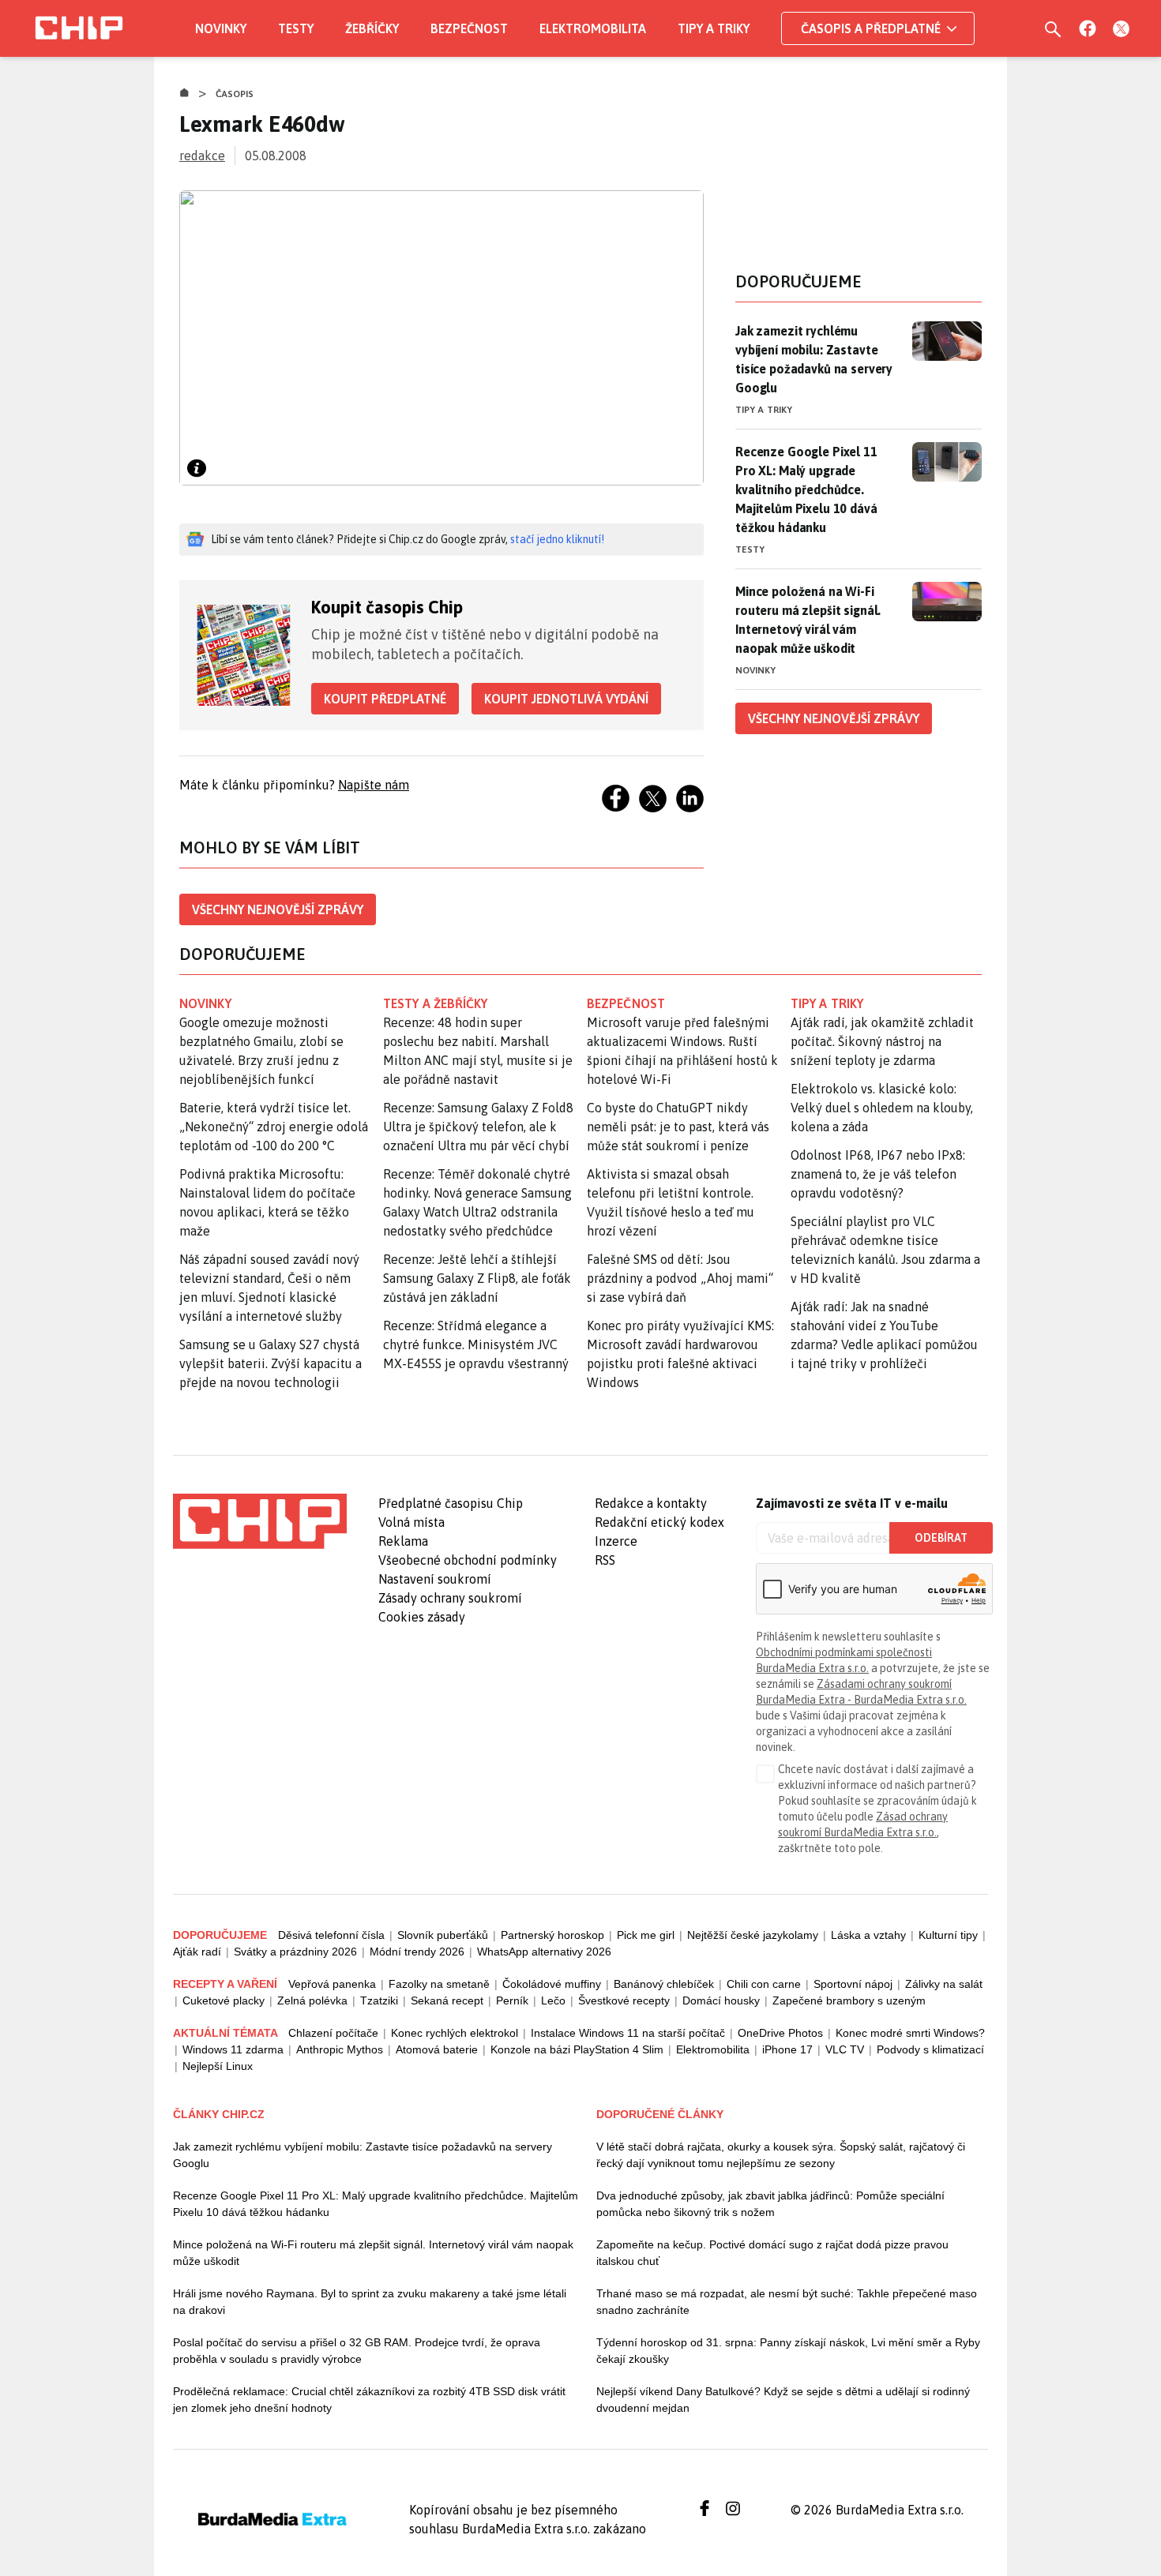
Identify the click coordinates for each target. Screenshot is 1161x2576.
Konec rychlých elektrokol (455, 2033)
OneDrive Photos (780, 2033)
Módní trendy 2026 (417, 1952)
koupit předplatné (385, 699)
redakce (202, 156)
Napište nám (374, 785)
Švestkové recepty (624, 2000)
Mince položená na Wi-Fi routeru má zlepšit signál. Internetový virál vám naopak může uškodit (808, 620)
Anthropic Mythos (340, 2049)
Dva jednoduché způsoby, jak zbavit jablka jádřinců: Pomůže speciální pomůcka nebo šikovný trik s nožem (770, 2204)
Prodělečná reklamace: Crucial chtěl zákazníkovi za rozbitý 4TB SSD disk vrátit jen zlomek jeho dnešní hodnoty (369, 2400)
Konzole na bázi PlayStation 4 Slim (577, 2049)
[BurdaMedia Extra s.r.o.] (260, 1521)
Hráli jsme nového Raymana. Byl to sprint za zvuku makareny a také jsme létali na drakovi (370, 2302)
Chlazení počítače (333, 2033)
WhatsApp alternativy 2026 (544, 1952)
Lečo (553, 2000)
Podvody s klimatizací (930, 2049)
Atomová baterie (437, 2049)
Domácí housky (721, 2000)
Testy (296, 28)
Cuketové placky (224, 2000)
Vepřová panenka (332, 1984)
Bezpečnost (469, 28)
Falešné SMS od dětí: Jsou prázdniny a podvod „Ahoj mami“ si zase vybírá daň (680, 1278)
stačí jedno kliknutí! (557, 539)
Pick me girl (646, 1935)
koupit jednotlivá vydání (566, 699)
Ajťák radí (197, 1952)
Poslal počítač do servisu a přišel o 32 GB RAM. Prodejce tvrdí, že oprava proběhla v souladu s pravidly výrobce (357, 2351)
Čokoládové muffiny (552, 1984)
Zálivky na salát (944, 1984)
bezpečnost (626, 1003)
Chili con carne (764, 1984)
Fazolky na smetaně (439, 1984)
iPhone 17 (787, 2049)
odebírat (941, 1538)
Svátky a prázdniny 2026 (295, 1952)
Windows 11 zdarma (233, 2049)
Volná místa (411, 1522)
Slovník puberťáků (443, 1935)
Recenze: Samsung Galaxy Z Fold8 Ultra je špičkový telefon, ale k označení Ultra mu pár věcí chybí (478, 1127)
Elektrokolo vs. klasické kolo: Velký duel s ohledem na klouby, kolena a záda (882, 1108)
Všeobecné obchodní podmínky (468, 1560)
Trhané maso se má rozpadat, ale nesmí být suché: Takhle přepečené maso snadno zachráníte (787, 2302)
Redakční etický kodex (659, 1522)
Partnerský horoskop (552, 1935)
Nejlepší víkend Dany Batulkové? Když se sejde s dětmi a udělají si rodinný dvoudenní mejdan (783, 2400)
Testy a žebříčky (436, 1003)
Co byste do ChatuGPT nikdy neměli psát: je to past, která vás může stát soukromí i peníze (678, 1127)
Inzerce (616, 1541)
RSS (605, 1560)
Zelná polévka (312, 2000)
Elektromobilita (593, 28)
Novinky (221, 28)
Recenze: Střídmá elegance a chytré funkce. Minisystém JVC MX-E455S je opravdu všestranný (476, 1344)
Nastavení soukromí (435, 1579)
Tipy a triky (714, 28)
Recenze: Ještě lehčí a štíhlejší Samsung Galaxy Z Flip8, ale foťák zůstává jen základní (477, 1278)
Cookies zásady (422, 1617)
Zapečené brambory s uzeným (849, 2000)
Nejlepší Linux (218, 2066)
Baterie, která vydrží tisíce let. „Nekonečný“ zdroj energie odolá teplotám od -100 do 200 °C (274, 1127)
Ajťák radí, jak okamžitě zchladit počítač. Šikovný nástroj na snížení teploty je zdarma (882, 1041)
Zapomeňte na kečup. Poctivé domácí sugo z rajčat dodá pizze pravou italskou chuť (772, 2253)
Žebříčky (372, 28)
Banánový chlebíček (664, 1984)
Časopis (235, 94)
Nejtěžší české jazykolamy (753, 1935)
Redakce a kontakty (651, 1503)
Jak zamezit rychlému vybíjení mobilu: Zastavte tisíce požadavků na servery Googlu (814, 359)
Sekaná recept (447, 2000)
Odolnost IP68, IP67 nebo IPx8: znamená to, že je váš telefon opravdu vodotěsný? (878, 1174)
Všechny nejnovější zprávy (278, 909)
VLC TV (845, 2049)
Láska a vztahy (868, 1935)
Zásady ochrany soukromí (450, 1598)
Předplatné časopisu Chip (451, 1503)
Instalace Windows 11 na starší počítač (628, 2033)
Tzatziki (379, 2000)
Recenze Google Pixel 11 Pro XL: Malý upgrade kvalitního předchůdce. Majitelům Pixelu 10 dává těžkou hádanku (806, 489)
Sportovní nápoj (853, 1984)
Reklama (403, 1541)
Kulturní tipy (948, 1935)
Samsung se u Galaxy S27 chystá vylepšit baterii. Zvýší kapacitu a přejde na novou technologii (271, 1363)
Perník (512, 2000)
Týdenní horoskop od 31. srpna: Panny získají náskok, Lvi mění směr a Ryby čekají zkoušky (788, 2351)
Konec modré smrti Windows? (910, 2033)
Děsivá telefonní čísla (331, 1935)
